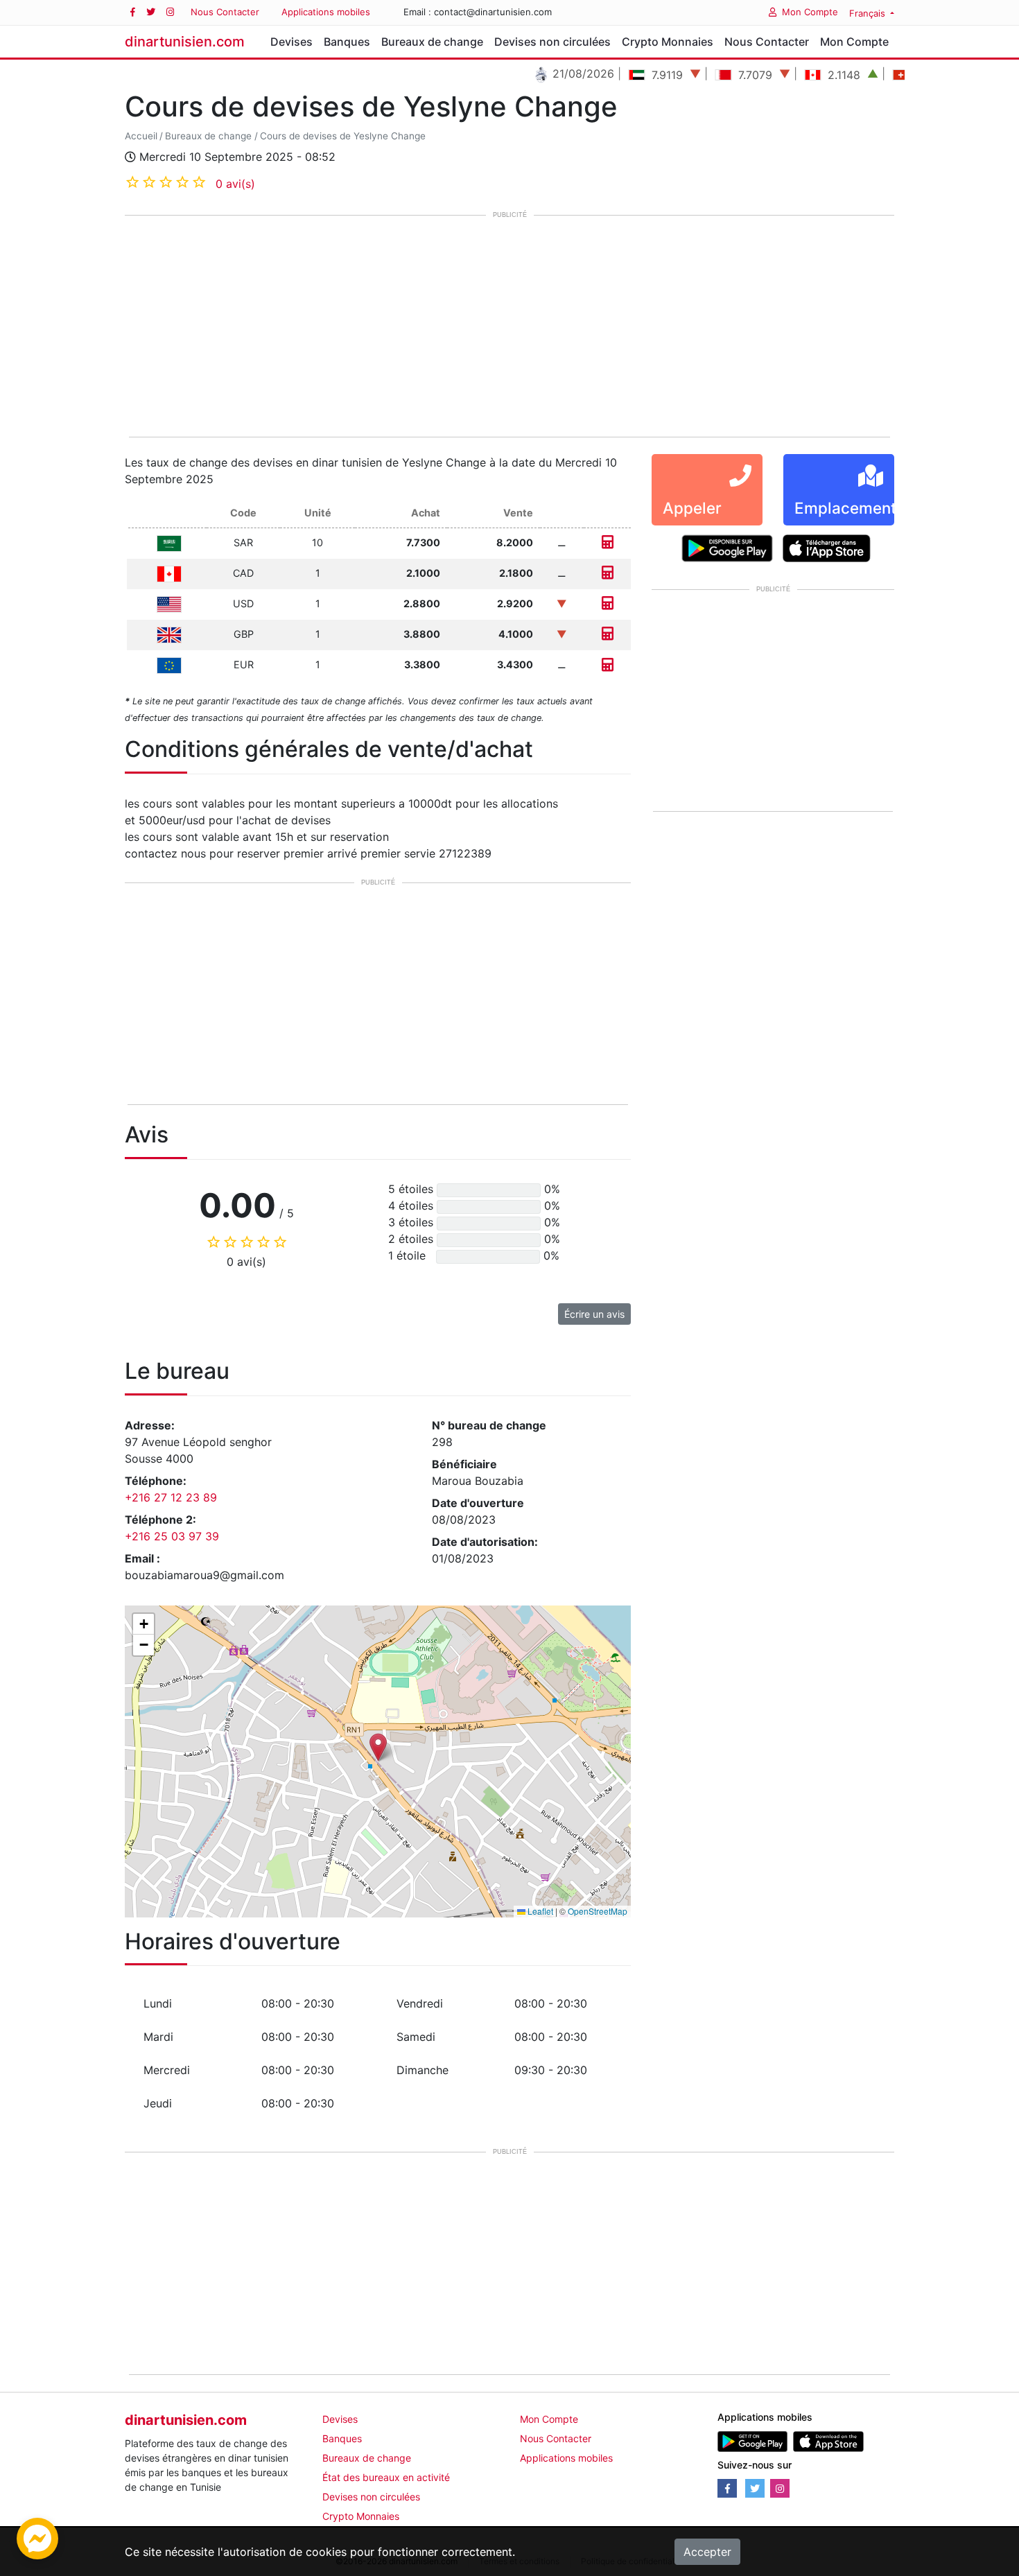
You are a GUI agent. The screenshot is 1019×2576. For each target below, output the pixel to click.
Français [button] (869, 13)
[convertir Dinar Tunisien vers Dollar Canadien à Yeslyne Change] (608, 573)
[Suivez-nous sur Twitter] (151, 12)
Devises (291, 42)
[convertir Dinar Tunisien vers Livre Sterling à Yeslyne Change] (608, 634)
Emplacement (845, 508)
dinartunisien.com (185, 42)
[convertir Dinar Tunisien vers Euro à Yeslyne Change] (608, 664)
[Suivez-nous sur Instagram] (170, 12)
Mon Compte (810, 12)
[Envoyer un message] (37, 2537)
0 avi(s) (235, 184)
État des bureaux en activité (386, 2477)
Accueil (141, 136)
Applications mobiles (326, 12)
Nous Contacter (225, 12)
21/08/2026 (541, 73)
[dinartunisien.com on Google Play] (752, 2440)
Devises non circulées (552, 42)
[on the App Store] (827, 547)
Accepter (707, 2552)
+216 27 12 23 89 (171, 1497)
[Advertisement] (509, 327)
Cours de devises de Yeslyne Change (343, 136)
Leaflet (539, 1911)
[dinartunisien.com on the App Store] (828, 2440)
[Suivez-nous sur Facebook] (133, 12)
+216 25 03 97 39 (172, 1536)
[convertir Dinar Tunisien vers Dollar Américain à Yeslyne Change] (608, 603)
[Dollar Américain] (169, 603)
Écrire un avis (594, 1314)
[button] (378, 1747)
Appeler (692, 508)
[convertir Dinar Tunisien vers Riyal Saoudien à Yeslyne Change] (608, 542)
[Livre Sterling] (169, 634)
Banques (347, 42)
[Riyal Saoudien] (169, 542)
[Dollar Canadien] (169, 573)
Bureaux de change (432, 42)
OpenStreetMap (598, 1911)
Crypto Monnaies (668, 42)
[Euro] (169, 664)
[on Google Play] (727, 547)
